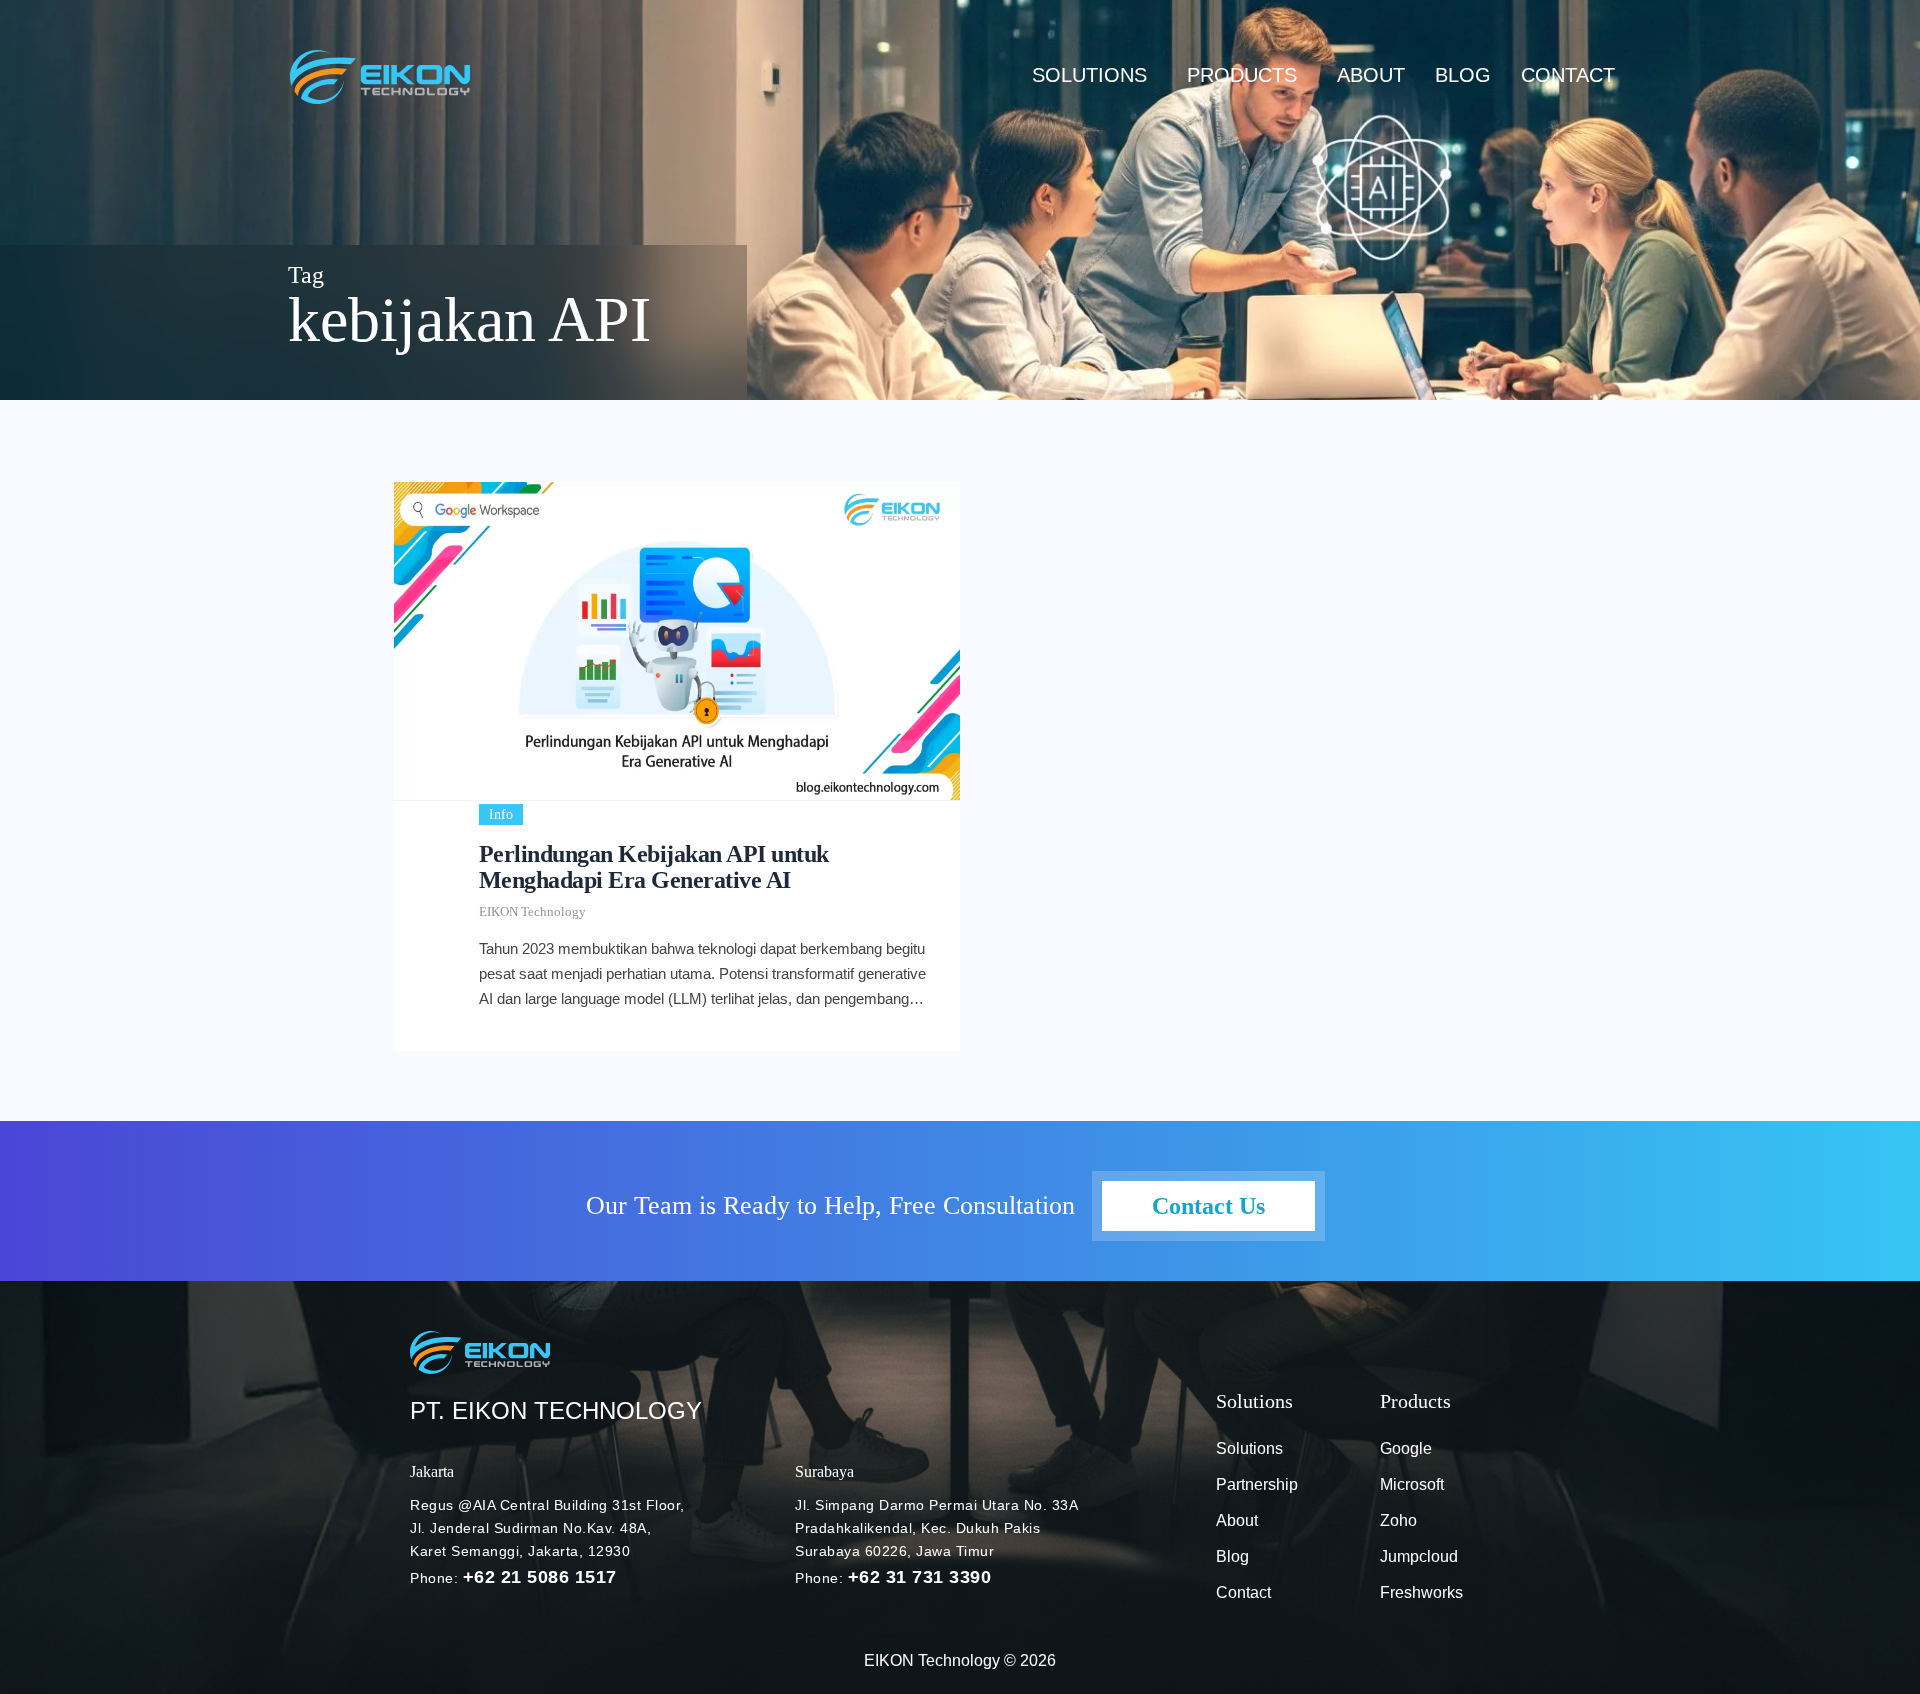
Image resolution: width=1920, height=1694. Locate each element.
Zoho (1398, 1520)
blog (1463, 75)
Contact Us (1208, 1206)
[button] (1094, 75)
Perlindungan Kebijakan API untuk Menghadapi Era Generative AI (654, 867)
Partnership (1257, 1484)
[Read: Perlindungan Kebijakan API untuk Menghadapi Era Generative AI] (677, 641)
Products (1242, 75)
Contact (1568, 75)
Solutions (1089, 75)
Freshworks (1421, 1592)
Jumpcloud (1419, 1556)
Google (1406, 1448)
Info (501, 814)
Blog (1232, 1556)
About (1371, 75)
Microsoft (1412, 1484)
